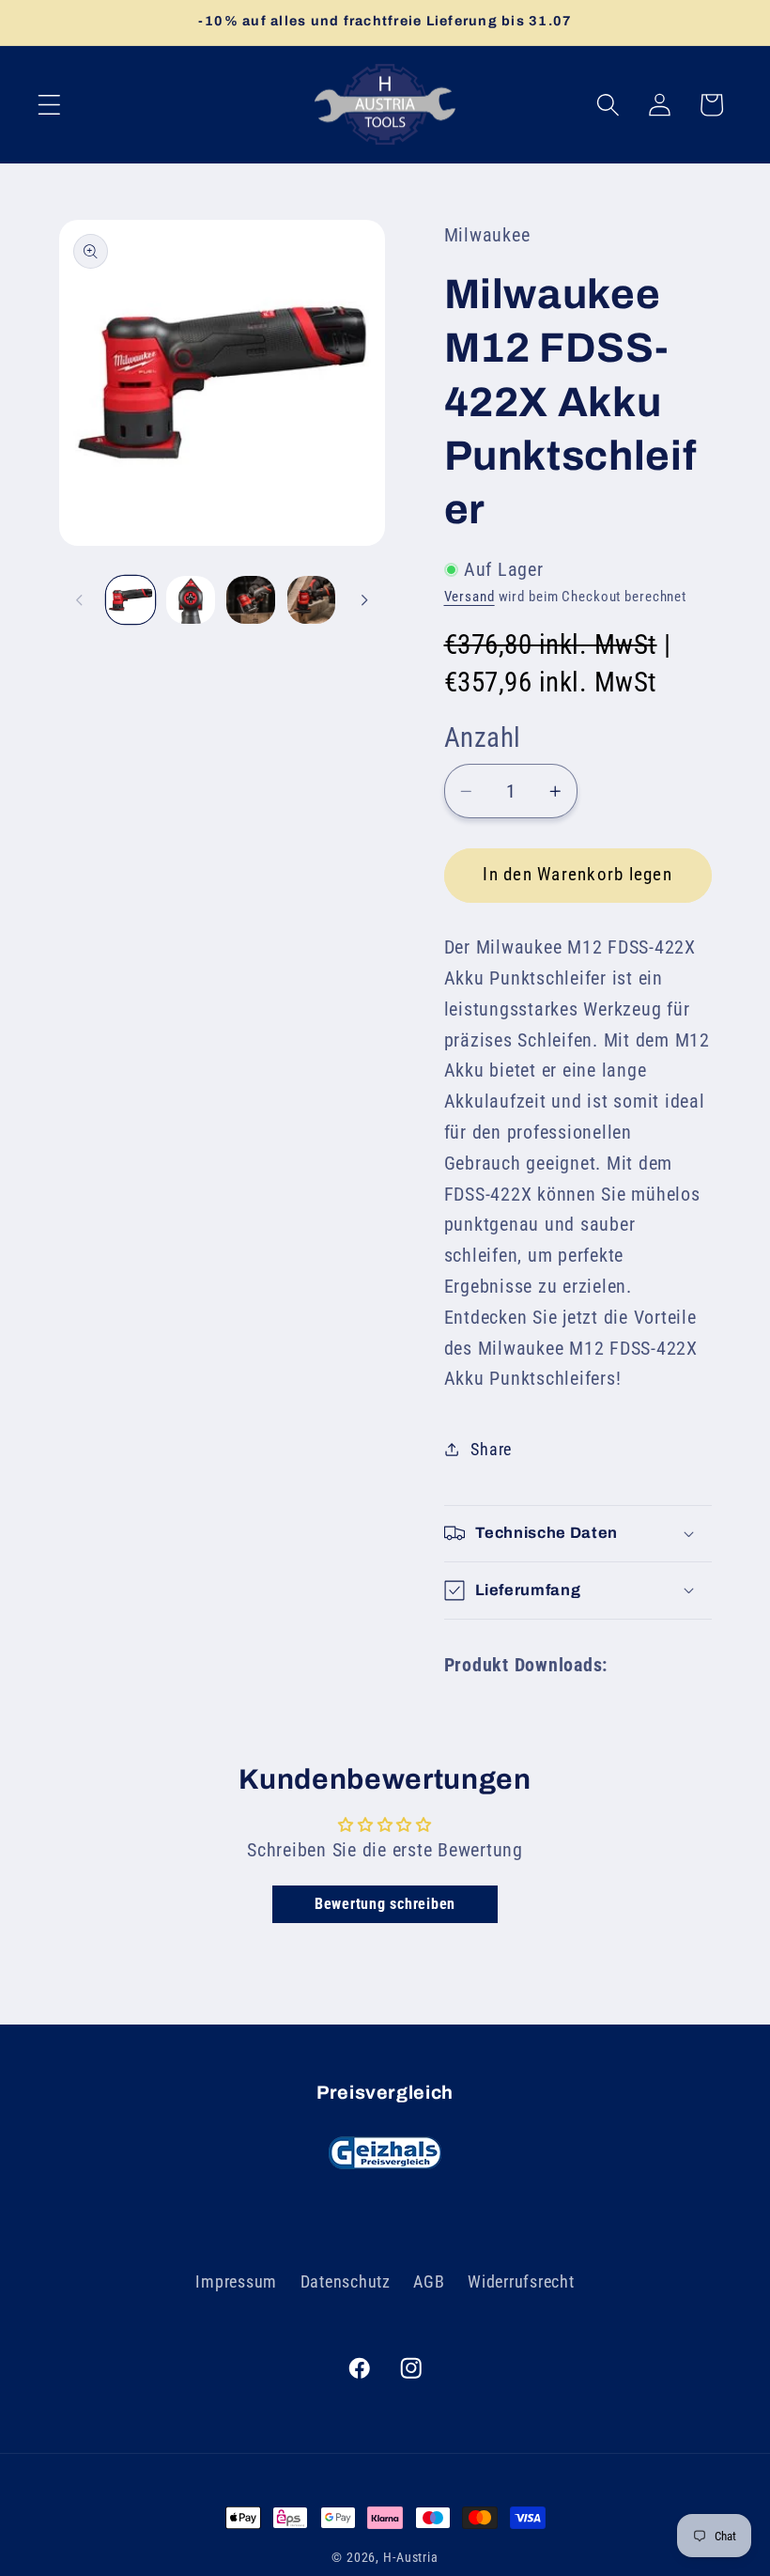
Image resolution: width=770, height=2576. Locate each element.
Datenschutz (346, 2282)
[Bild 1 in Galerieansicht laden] (131, 600)
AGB (429, 2282)
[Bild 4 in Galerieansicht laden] (312, 600)
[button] (49, 105)
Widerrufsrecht (521, 2282)
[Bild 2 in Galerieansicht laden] (191, 600)
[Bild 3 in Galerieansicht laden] (251, 600)
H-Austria (411, 2557)
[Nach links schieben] (80, 599)
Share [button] (491, 1450)
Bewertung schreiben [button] (385, 1904)
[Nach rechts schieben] (364, 599)
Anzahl (483, 737)
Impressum (236, 2282)
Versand (470, 597)
